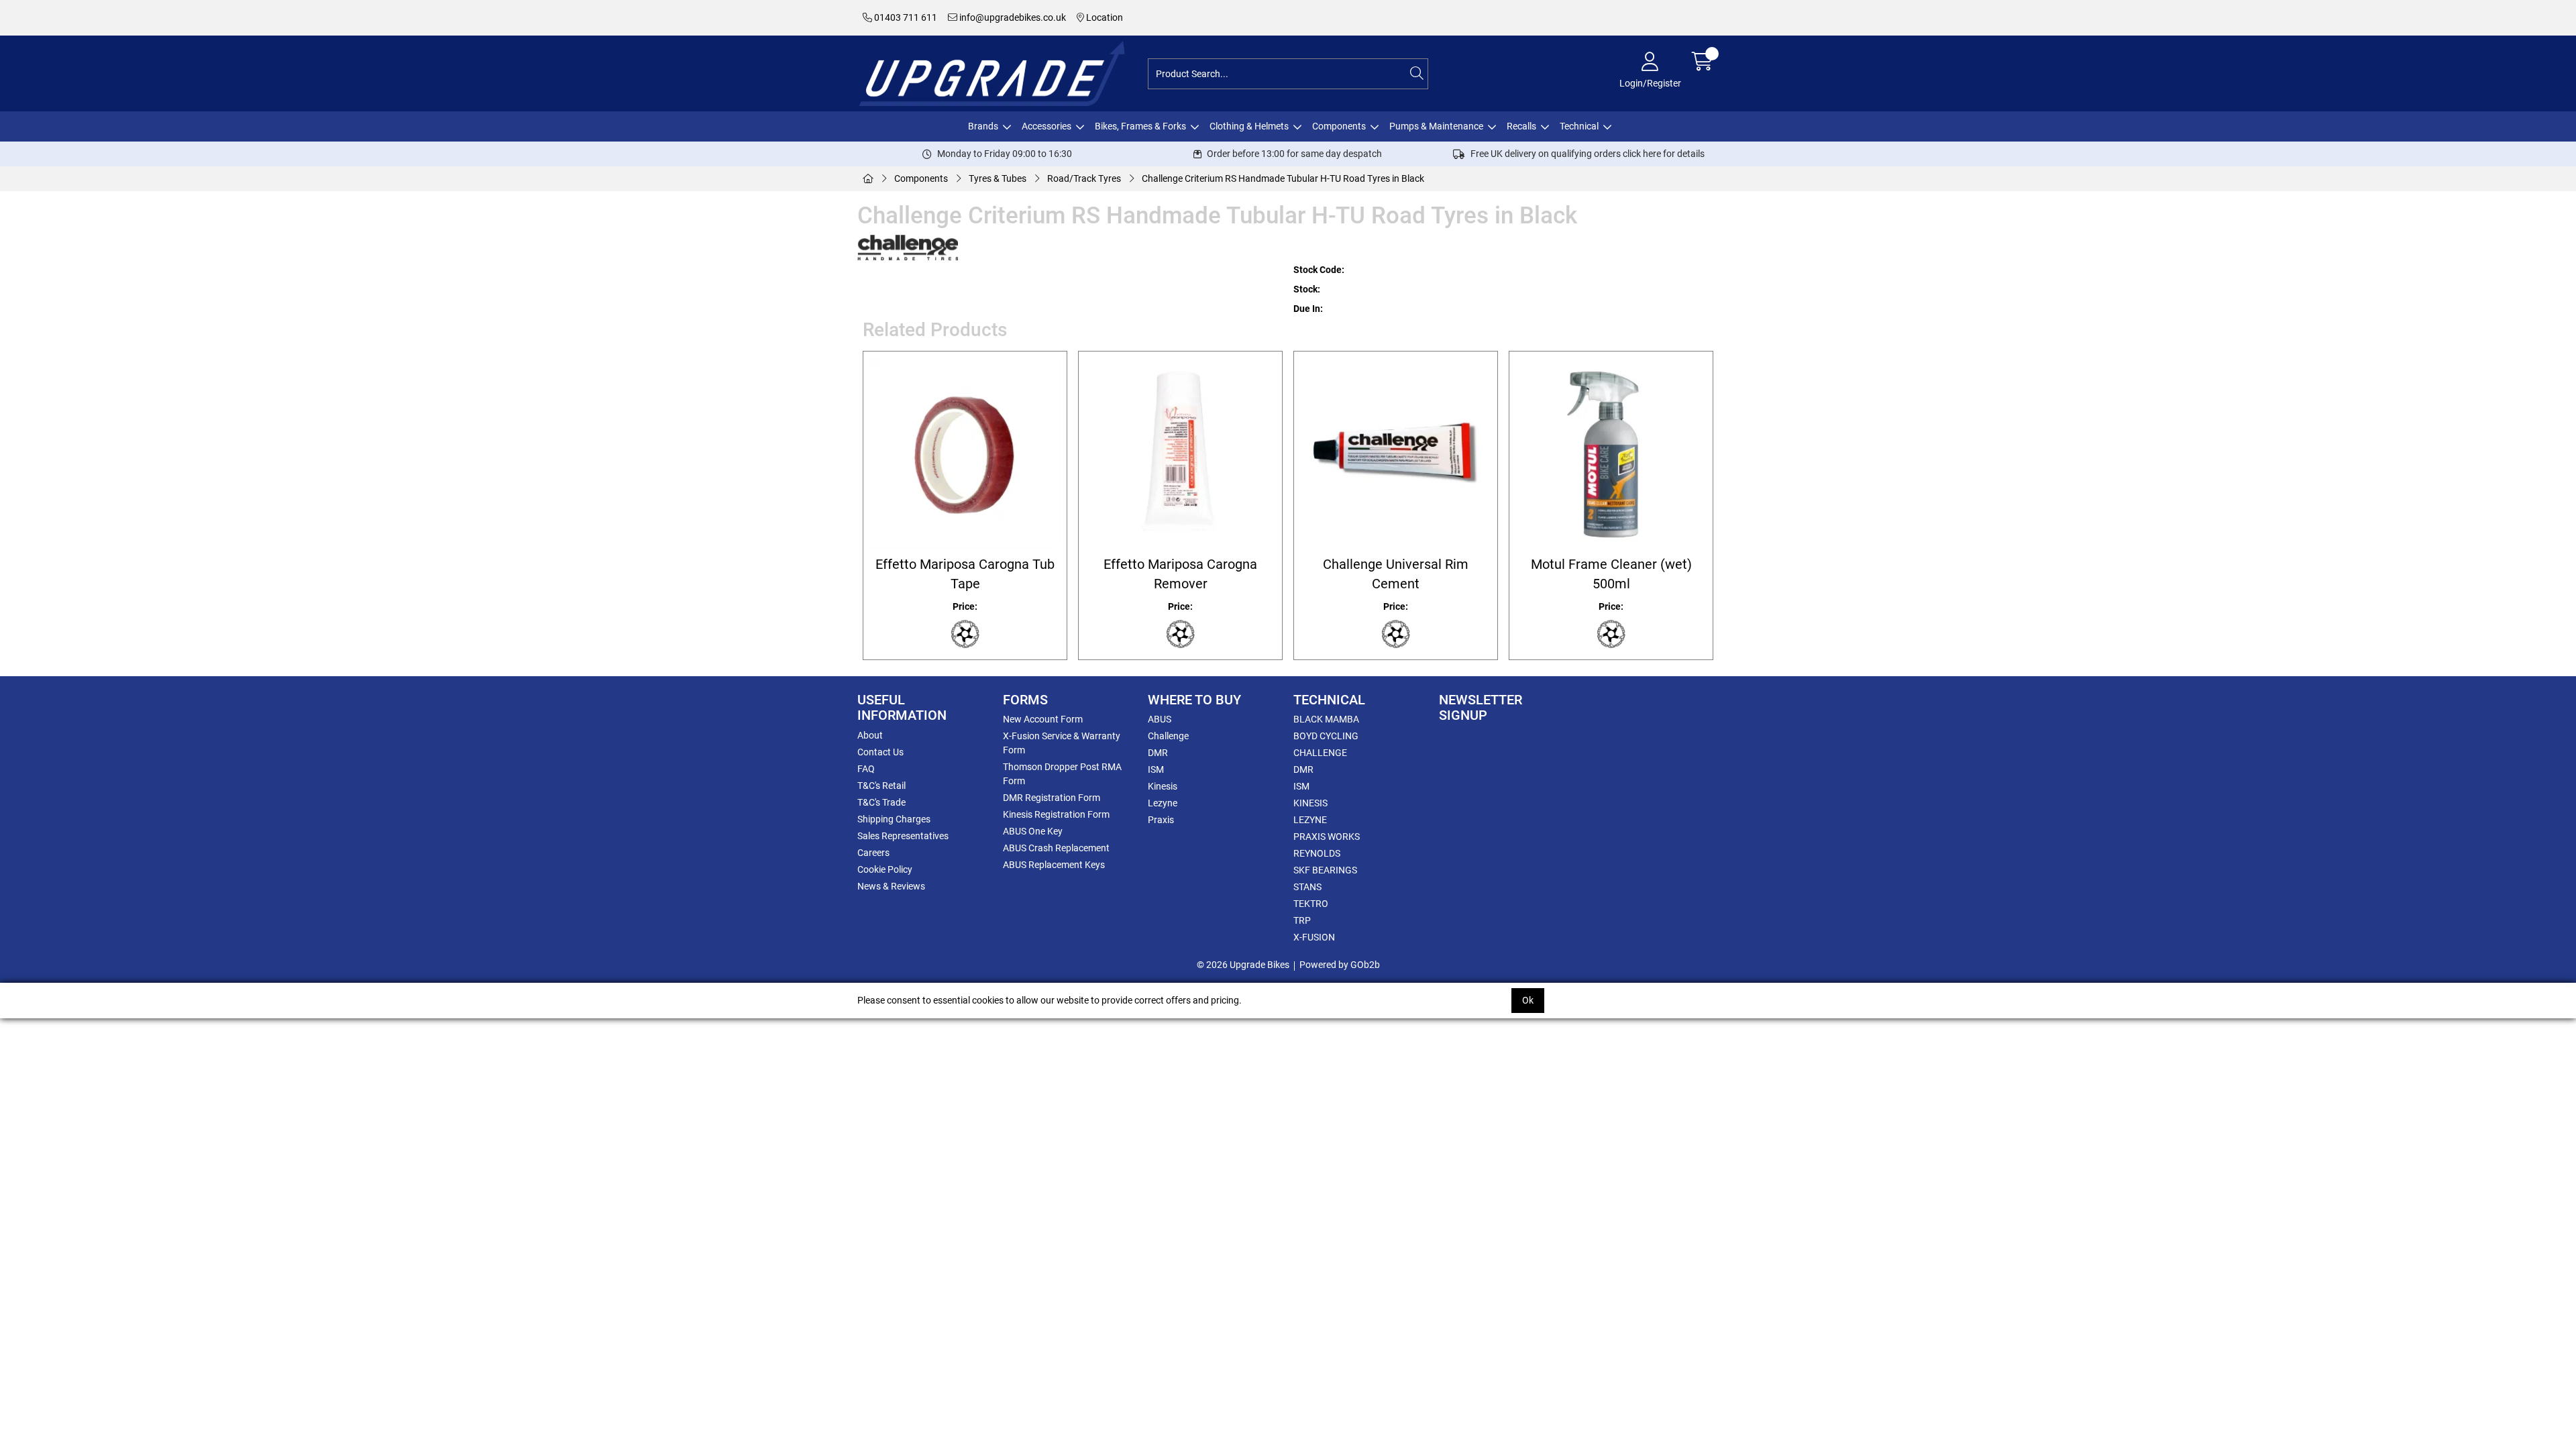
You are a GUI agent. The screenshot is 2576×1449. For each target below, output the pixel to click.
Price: (965, 606)
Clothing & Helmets (1249, 126)
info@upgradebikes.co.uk (1012, 17)
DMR (1158, 753)
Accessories (1046, 126)
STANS (1307, 887)
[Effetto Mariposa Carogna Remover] (1180, 453)
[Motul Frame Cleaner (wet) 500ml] (1611, 453)
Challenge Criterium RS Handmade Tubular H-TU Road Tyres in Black (1283, 178)
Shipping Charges (894, 819)
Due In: (1308, 309)
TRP (1302, 920)
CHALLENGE (1320, 753)
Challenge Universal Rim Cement (1396, 574)
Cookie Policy (885, 869)
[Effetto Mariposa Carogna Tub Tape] (965, 453)
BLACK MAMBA (1326, 719)
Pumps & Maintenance (1436, 126)
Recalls (1521, 126)
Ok (1528, 1000)
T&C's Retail (881, 786)
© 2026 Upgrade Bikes (1243, 965)
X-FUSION (1314, 937)
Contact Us (880, 752)
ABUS (1160, 719)
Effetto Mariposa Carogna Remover (1180, 574)
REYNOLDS (1317, 853)
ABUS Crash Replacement (1056, 848)
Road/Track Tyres (1084, 178)
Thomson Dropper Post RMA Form (1062, 774)
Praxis (1161, 820)
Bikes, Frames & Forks (1140, 126)
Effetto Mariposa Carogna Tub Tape (965, 574)
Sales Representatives (903, 836)
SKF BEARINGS (1325, 870)
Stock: (1307, 289)
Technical (1579, 126)
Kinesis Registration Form (1056, 814)
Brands (983, 126)
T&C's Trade (881, 802)
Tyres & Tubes (998, 178)
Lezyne (1163, 803)
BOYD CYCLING (1326, 736)
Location (1104, 17)
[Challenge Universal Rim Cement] (1396, 453)
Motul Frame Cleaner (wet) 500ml (1611, 574)
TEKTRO (1311, 904)
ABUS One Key (1033, 831)
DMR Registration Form (1052, 798)
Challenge (1168, 736)
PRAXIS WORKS (1327, 837)
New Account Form (1043, 719)
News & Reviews (891, 886)
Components (1339, 126)
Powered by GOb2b (1340, 965)
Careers (873, 853)
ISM (1156, 769)
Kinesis (1163, 786)
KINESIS (1310, 803)
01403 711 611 (905, 17)
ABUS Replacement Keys (1054, 865)
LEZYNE (1310, 820)
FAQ (866, 769)
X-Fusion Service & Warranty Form (1062, 743)
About (870, 735)
